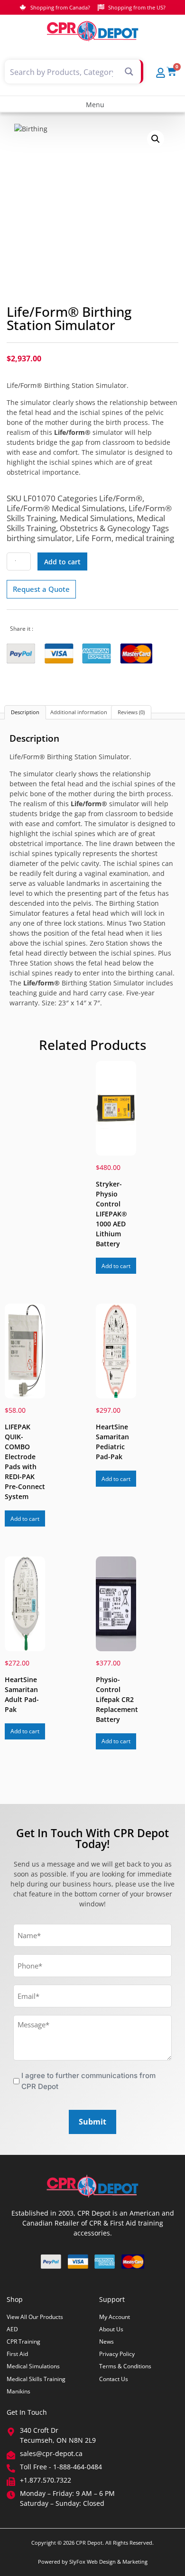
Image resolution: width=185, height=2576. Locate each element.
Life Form (94, 538)
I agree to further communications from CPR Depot (88, 2081)
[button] (92, 104)
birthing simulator (39, 538)
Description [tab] (25, 712)
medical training (145, 538)
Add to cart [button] (116, 1266)
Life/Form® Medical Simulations (66, 508)
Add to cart (62, 562)
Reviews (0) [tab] (131, 712)
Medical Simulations (96, 518)
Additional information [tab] (79, 712)
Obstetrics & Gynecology (105, 528)
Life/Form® (121, 498)
